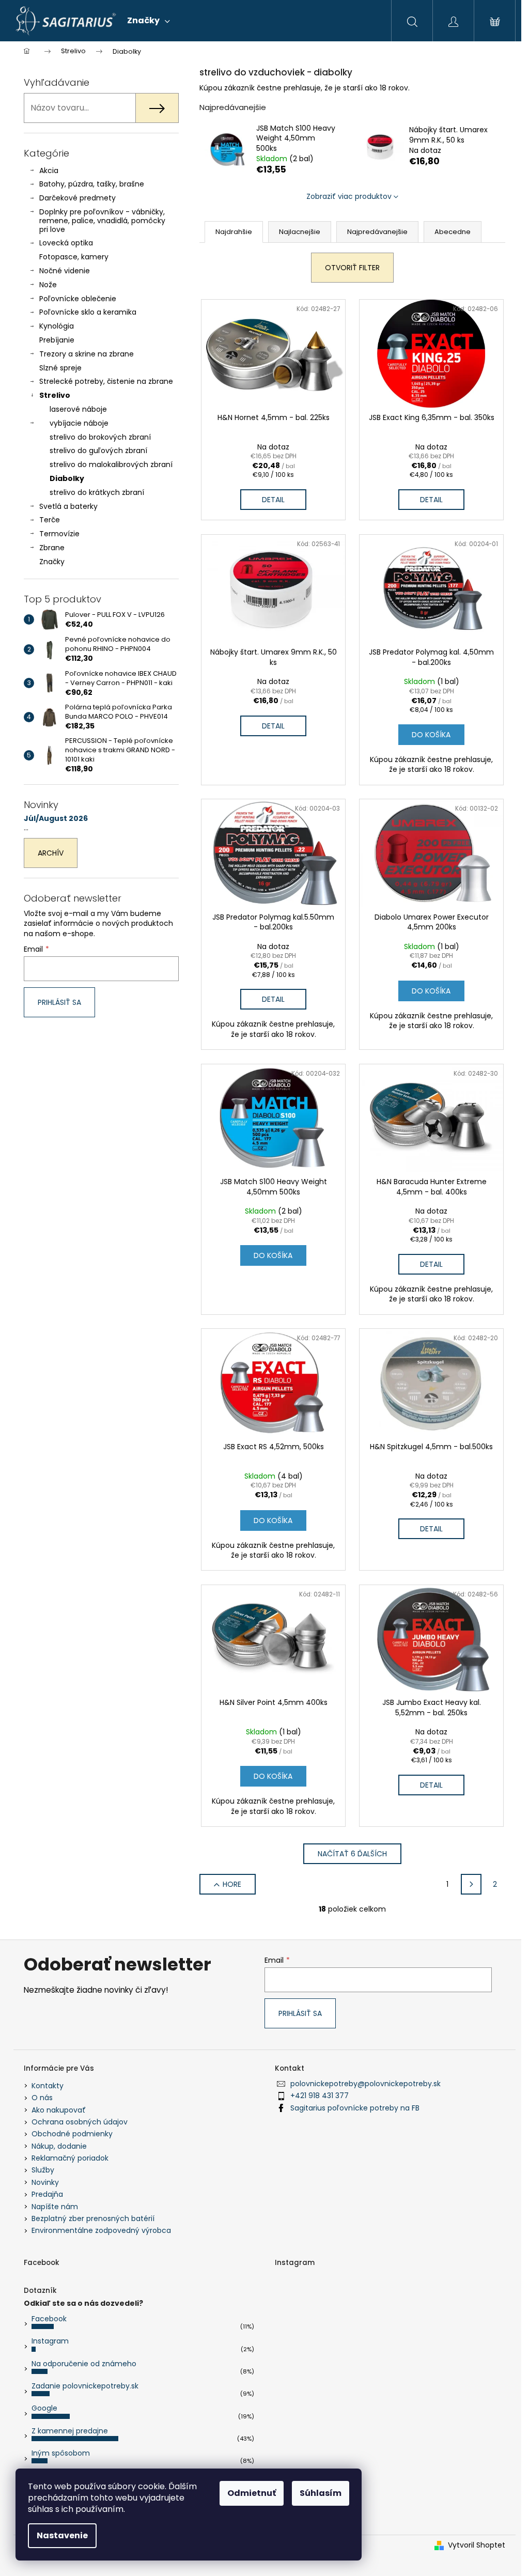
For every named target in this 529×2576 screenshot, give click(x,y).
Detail (273, 500)
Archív (51, 853)
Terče (50, 520)
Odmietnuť (252, 2493)
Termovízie (59, 534)
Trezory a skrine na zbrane (87, 354)
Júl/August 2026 (56, 819)
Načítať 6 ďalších (352, 1854)
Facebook (49, 2319)
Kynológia (57, 326)
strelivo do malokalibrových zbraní (111, 464)
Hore (232, 1884)
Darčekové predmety (77, 198)
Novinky (45, 2182)
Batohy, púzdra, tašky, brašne (92, 184)
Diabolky (67, 478)
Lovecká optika (66, 243)
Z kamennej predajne (70, 2431)
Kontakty (48, 2086)
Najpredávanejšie (377, 232)
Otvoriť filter (352, 268)
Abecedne (453, 232)
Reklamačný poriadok (70, 2158)
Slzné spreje (60, 368)
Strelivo (55, 395)
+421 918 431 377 (320, 2096)
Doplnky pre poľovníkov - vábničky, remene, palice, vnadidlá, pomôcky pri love (102, 221)
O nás (42, 2098)
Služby (43, 2170)
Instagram (50, 2341)
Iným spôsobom (61, 2453)
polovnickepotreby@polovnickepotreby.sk (365, 2084)
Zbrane (52, 548)
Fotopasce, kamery (74, 257)
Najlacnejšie (300, 232)
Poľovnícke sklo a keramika (88, 312)
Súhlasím (321, 2493)
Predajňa (47, 2194)
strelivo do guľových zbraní (98, 451)
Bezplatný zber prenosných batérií (93, 2218)
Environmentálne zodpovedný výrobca (101, 2230)
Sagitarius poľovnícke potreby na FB (355, 2108)
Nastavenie (62, 2535)
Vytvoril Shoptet (477, 2545)
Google (44, 2408)
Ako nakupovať (59, 2110)
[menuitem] (149, 21)
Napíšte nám (55, 2207)
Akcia (49, 170)
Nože (48, 285)
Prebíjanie (57, 340)
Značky (52, 562)
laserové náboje (78, 409)
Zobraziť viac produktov (349, 196)
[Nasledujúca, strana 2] (471, 1884)
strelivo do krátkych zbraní (97, 492)
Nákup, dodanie (59, 2146)
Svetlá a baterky (68, 506)
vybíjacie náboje (79, 423)
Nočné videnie (65, 271)
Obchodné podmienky (72, 2134)
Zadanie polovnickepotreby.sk (85, 2386)
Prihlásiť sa (59, 1002)
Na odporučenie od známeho (84, 2364)
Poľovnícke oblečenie (78, 299)
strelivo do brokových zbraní (100, 437)
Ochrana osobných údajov (80, 2122)
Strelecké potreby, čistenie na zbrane (106, 381)
